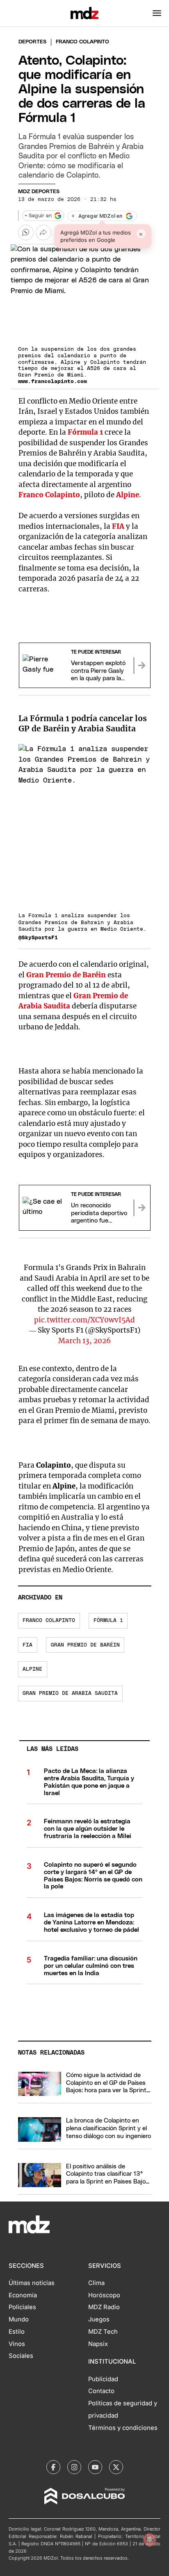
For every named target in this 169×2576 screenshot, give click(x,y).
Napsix (98, 2344)
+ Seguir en (38, 216)
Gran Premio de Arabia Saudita (70, 1693)
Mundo (19, 2319)
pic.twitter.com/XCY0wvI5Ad (84, 1320)
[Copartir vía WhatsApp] (26, 232)
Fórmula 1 (85, 432)
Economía (23, 2295)
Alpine (128, 495)
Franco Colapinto (49, 495)
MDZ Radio (104, 2307)
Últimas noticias (32, 2283)
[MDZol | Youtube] (95, 2467)
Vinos (17, 2344)
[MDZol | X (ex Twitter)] (116, 2467)
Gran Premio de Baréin (66, 975)
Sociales (21, 2356)
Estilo (17, 2332)
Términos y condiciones (123, 2428)
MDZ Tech (103, 2332)
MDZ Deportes (39, 192)
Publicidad (103, 2379)
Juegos (99, 2319)
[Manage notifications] (150, 2540)
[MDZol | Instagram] (74, 2467)
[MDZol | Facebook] (53, 2467)
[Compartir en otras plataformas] (43, 232)
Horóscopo (104, 2295)
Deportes (32, 42)
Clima (96, 2283)
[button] (157, 13)
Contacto (101, 2391)
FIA (118, 526)
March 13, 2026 (84, 1341)
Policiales (22, 2307)
